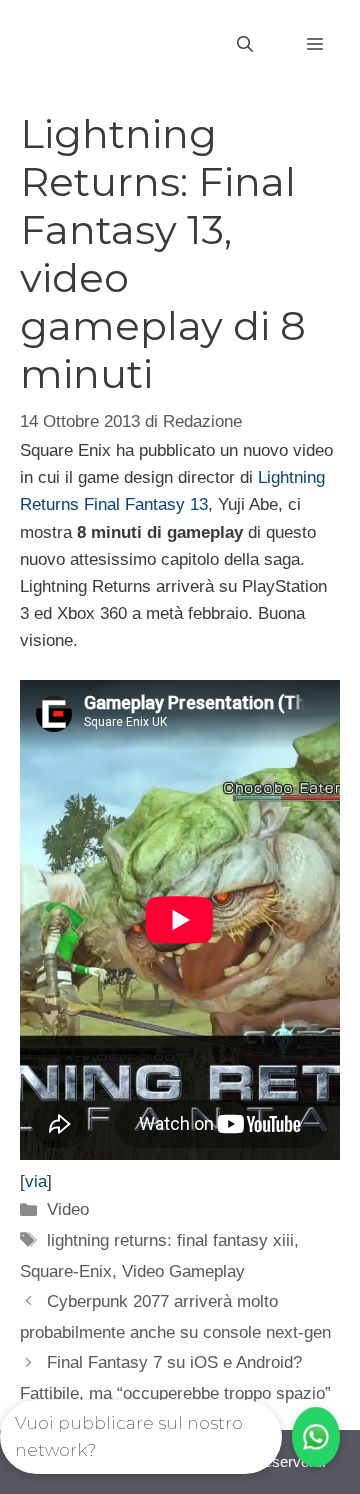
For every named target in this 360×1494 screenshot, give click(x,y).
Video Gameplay (183, 1271)
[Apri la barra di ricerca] (245, 45)
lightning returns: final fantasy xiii (170, 1240)
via (36, 1181)
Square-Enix (66, 1271)
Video (68, 1209)
